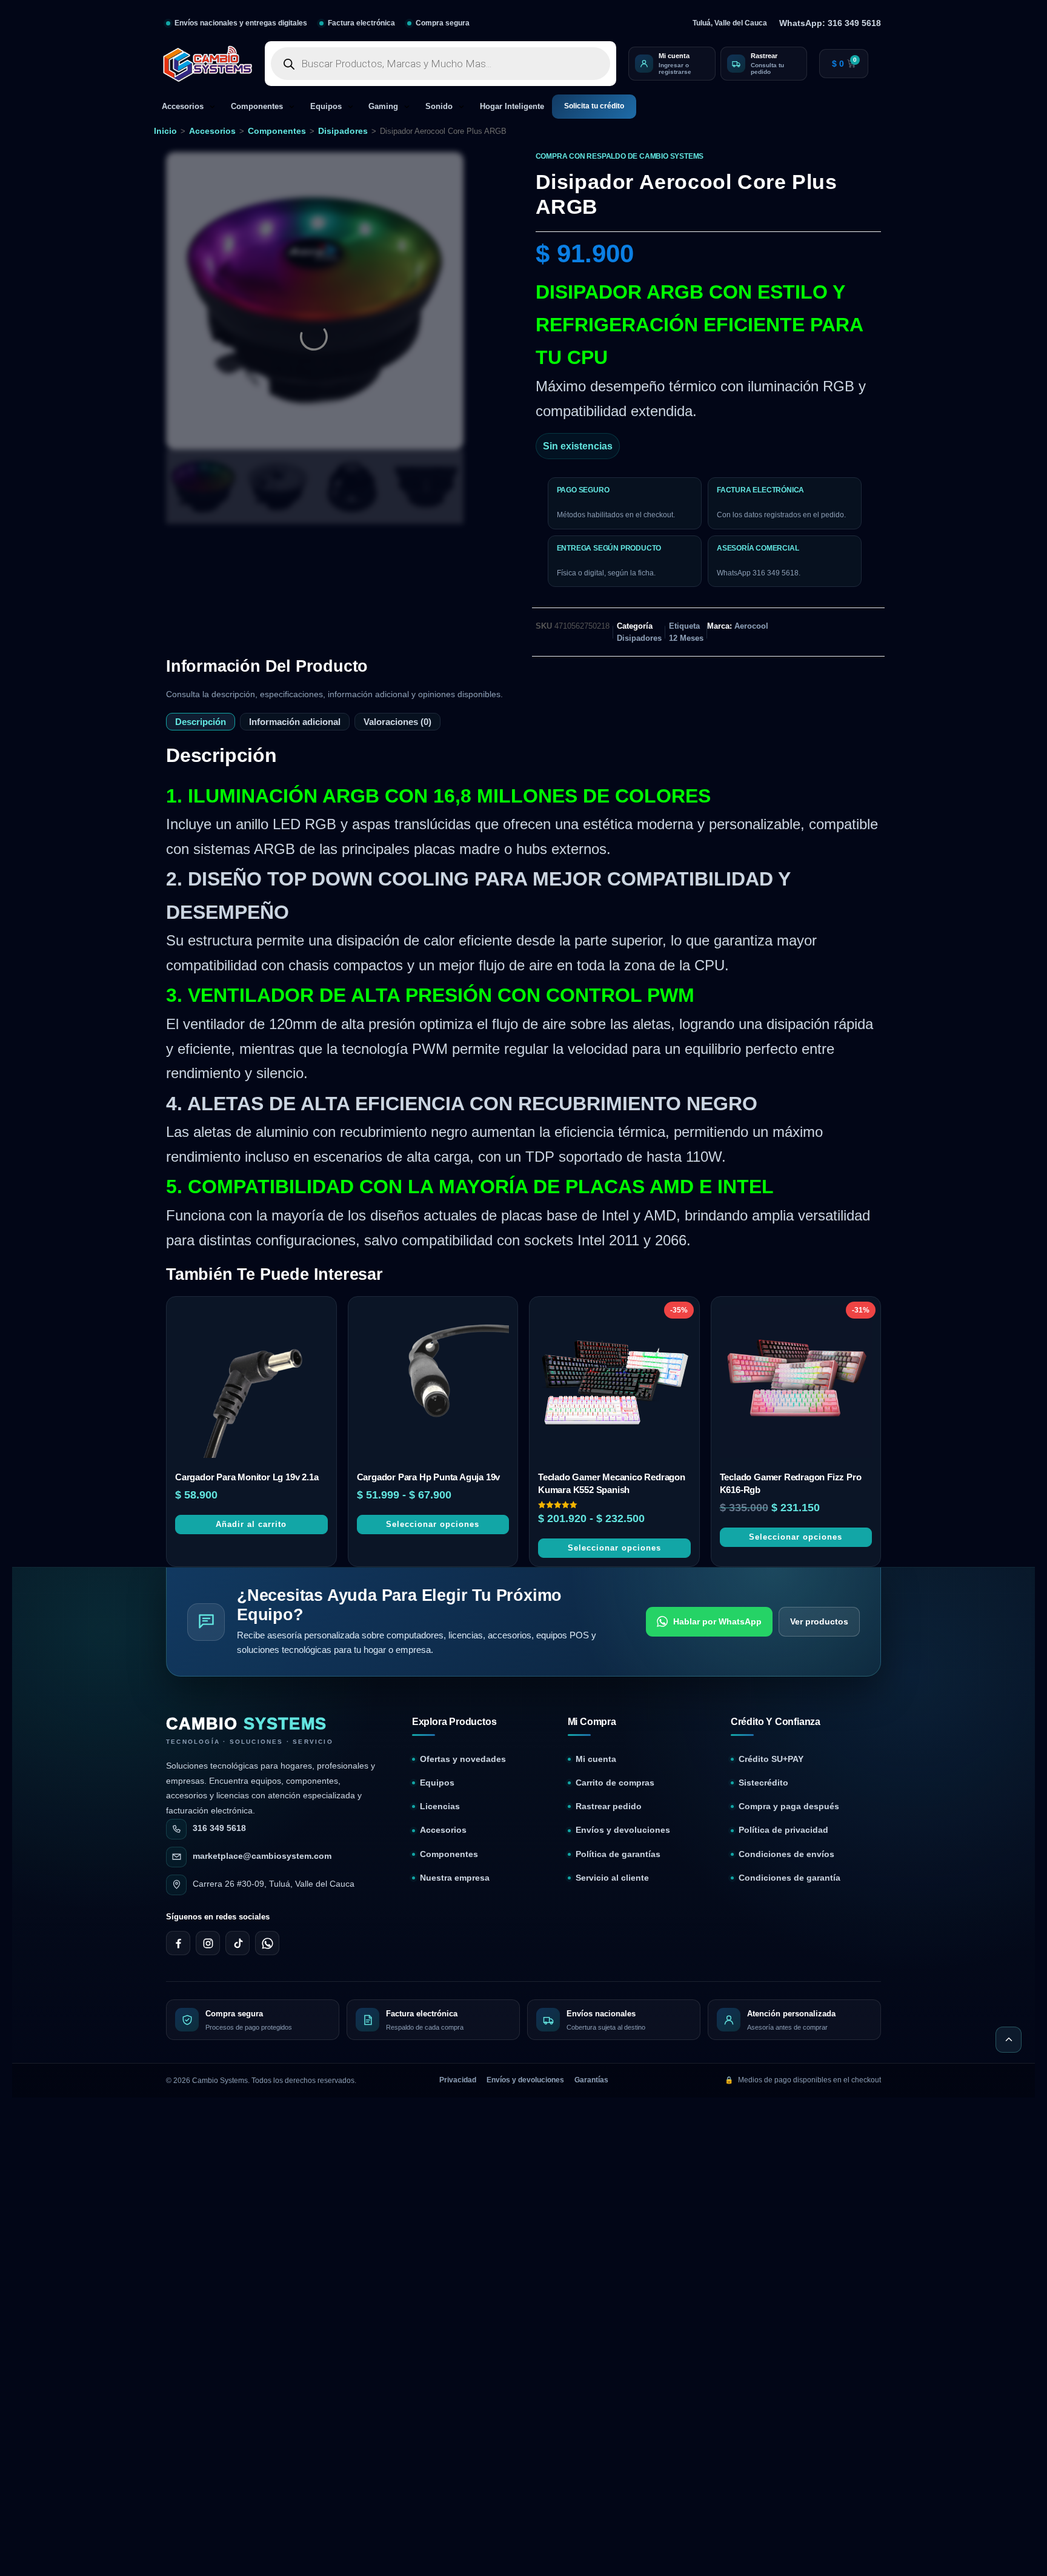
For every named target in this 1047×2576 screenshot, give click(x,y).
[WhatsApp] (267, 1943)
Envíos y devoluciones (623, 1830)
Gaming (383, 107)
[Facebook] (178, 1943)
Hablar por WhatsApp (717, 1621)
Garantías (591, 2080)
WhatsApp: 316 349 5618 (830, 23)
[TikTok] (238, 1943)
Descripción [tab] (201, 722)
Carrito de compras (615, 1783)
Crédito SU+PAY (771, 1759)
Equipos (326, 107)
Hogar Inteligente (512, 107)
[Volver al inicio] (1009, 2040)
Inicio (165, 131)
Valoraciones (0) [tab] (397, 722)
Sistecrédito (763, 1783)
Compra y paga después (789, 1806)
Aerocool (751, 626)
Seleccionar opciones (433, 1524)
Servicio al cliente (612, 1878)
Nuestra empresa (455, 1878)
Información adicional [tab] (295, 722)
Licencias (440, 1806)
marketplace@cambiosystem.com (262, 1856)
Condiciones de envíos (786, 1854)
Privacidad (458, 2080)
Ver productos (819, 1621)
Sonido (439, 107)
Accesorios (183, 107)
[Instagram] (208, 1943)
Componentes (257, 107)
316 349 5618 (219, 1828)
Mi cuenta (596, 1759)
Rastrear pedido (609, 1806)
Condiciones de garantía (789, 1878)
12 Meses (686, 638)
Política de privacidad (783, 1830)
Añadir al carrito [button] (251, 1524)
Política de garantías (618, 1854)
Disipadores (343, 131)
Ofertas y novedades (463, 1759)
